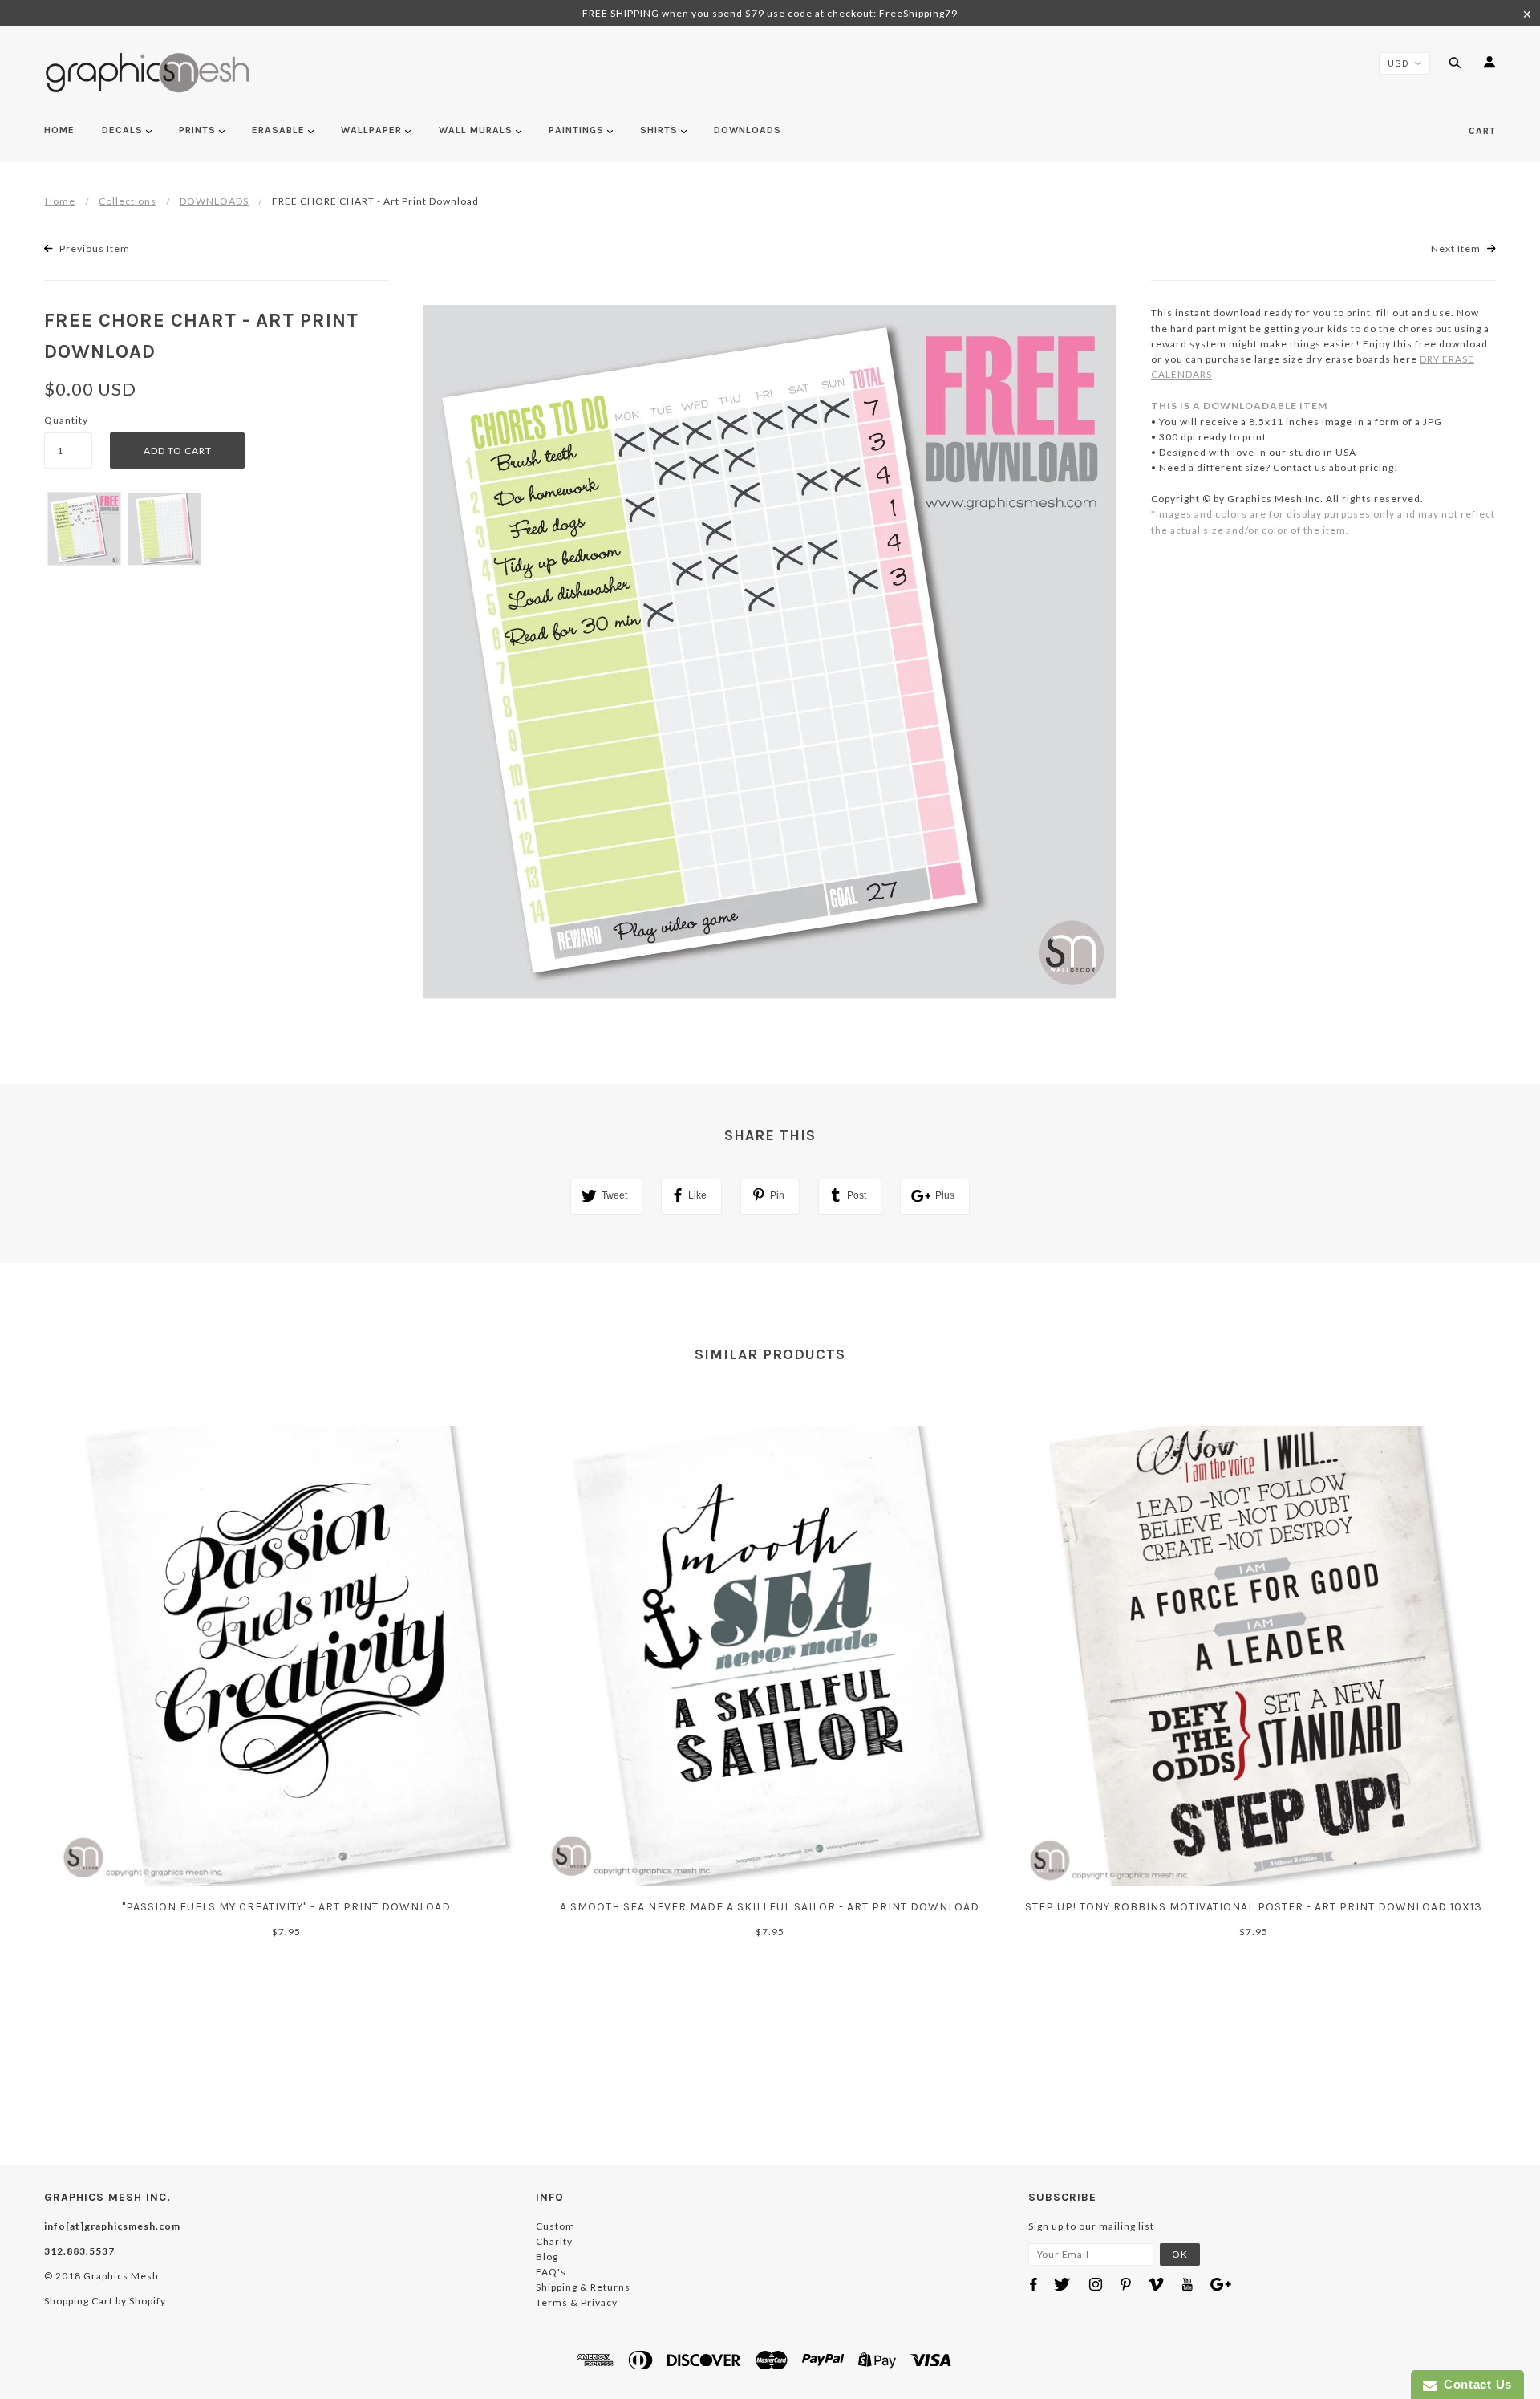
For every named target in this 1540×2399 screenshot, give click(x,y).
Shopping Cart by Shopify (105, 2301)
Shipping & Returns (583, 2287)
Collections (128, 201)
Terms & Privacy (577, 2302)
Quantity (66, 420)
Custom (555, 2226)
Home (60, 201)
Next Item (1457, 248)
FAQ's (551, 2272)
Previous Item (93, 248)
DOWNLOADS (214, 201)
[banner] (148, 73)
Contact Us (1474, 2384)
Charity (554, 2241)
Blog (547, 2257)
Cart (1482, 131)
